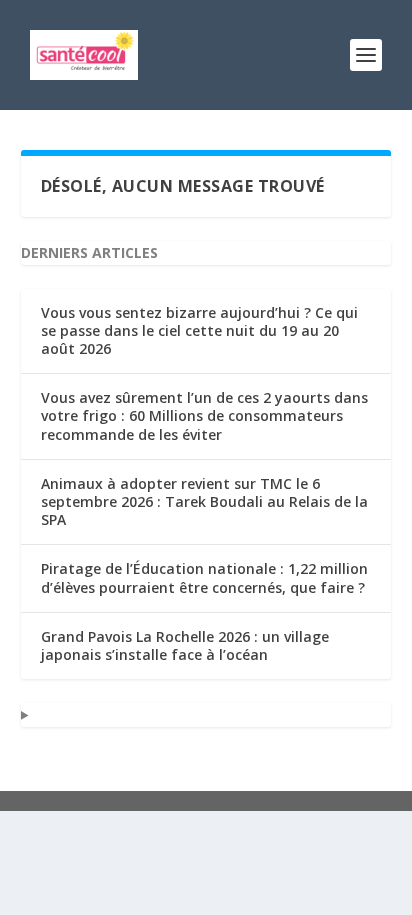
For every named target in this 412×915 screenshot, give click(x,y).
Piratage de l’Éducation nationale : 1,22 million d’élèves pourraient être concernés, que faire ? (204, 577)
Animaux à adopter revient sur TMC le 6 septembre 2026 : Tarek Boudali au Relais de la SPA (204, 501)
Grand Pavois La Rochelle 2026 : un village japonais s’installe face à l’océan (185, 645)
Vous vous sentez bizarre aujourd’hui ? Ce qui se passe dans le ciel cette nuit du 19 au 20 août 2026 (199, 330)
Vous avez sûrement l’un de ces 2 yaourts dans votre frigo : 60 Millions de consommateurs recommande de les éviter (204, 415)
